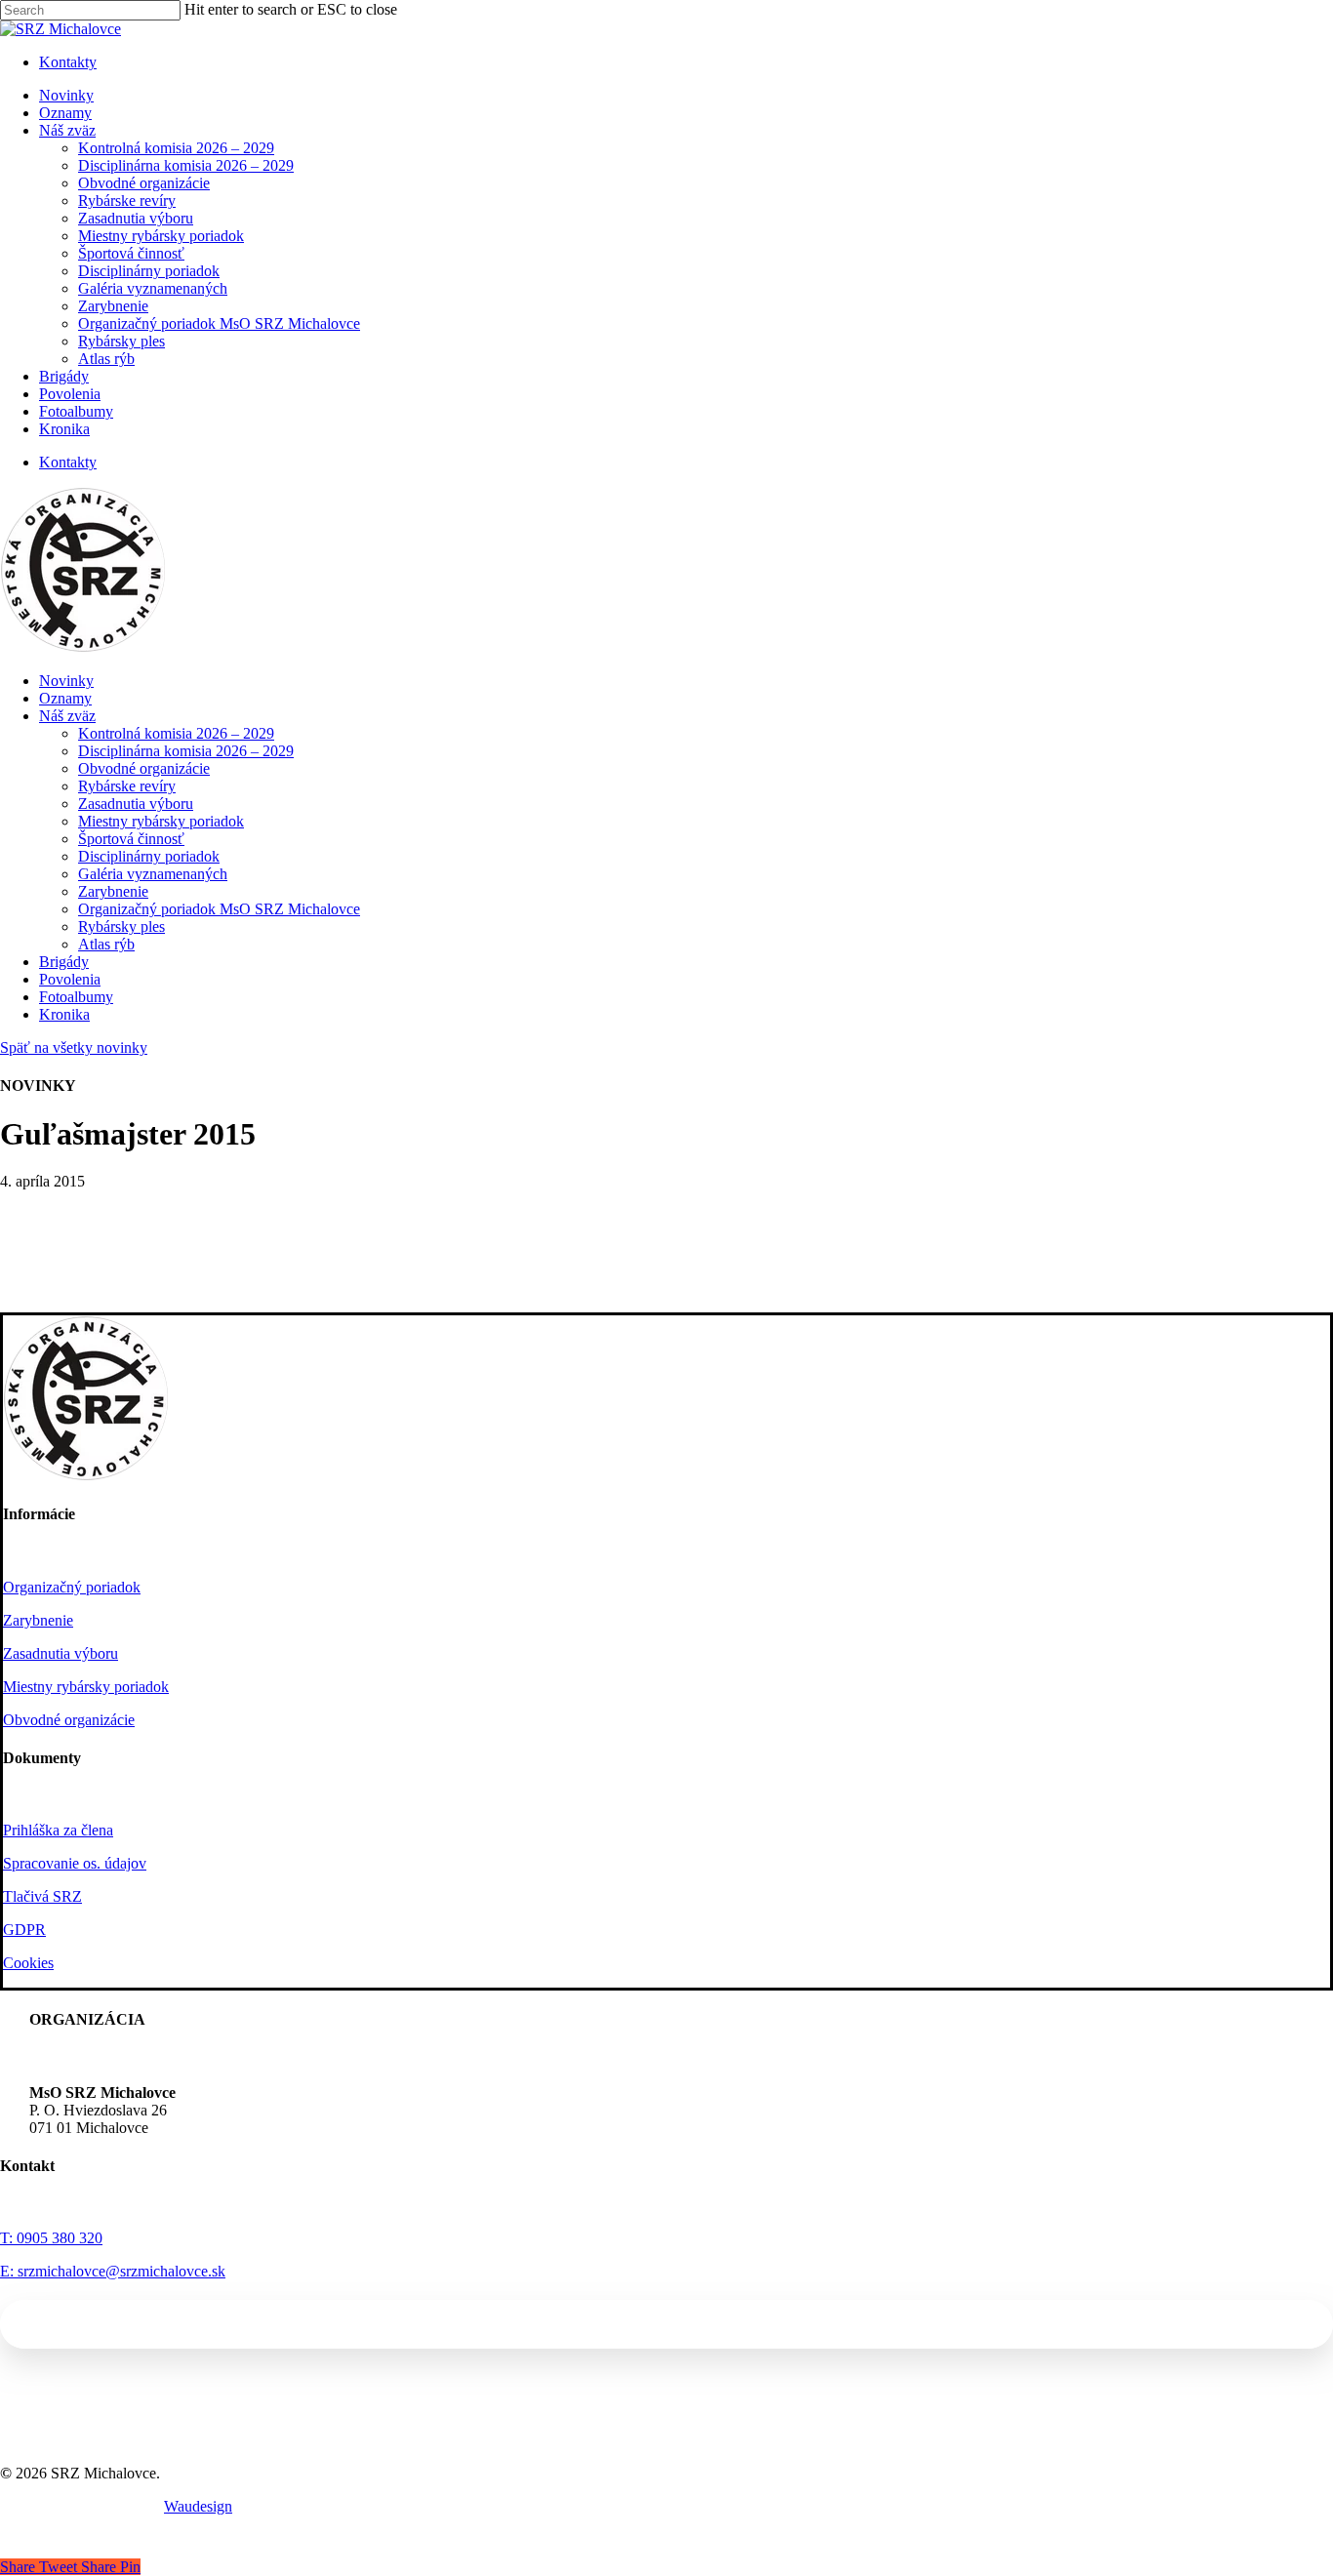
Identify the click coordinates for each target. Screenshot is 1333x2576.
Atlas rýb (106, 944)
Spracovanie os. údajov (75, 1863)
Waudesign (198, 2506)
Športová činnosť (131, 839)
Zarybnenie (113, 891)
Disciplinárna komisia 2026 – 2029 (186, 751)
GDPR (24, 1930)
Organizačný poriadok (72, 1587)
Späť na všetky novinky (74, 1047)
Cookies (28, 1963)
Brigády (64, 962)
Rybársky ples (121, 926)
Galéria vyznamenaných (153, 874)
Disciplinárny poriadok (149, 856)
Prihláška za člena (58, 1830)
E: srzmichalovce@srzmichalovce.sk (113, 2271)
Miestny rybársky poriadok (161, 821)
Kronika (64, 1014)
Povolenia (70, 979)
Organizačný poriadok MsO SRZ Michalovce (219, 909)
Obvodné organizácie (144, 768)
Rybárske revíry (127, 786)
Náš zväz (67, 716)
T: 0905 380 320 (51, 2238)
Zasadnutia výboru (136, 804)
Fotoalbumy (76, 997)
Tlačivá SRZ (42, 1896)
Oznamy (65, 698)
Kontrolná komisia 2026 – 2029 (176, 733)
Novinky (66, 681)
